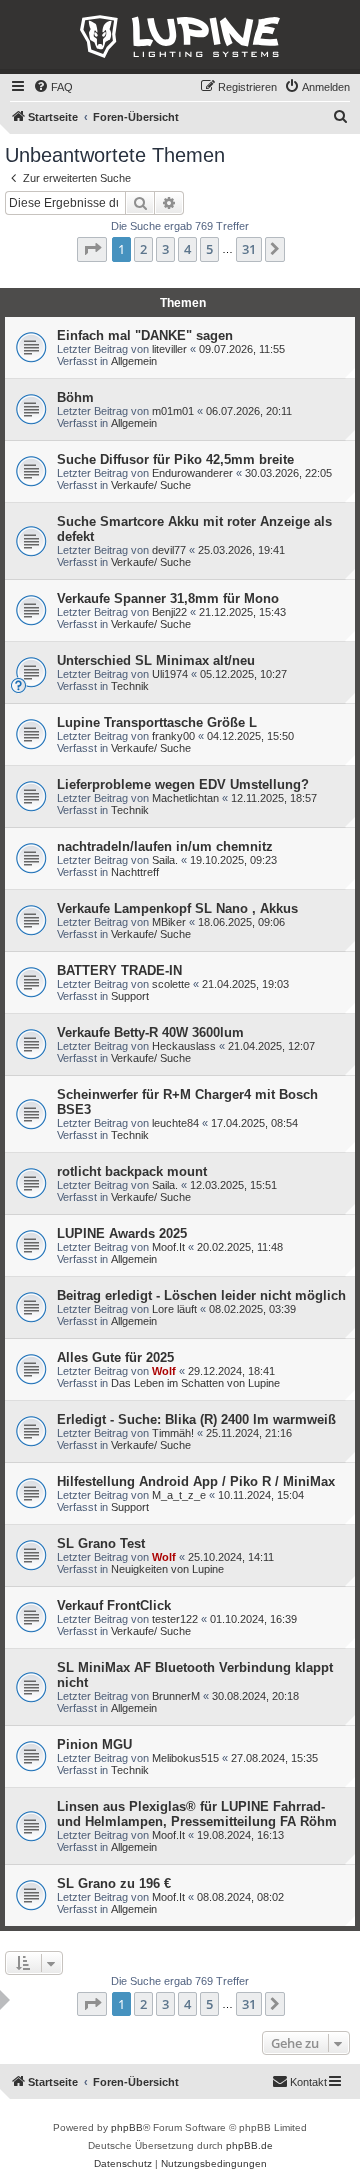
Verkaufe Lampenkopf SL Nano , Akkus (177, 908)
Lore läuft (174, 1309)
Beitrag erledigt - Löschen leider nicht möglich (201, 1295)
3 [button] (165, 249)
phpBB (127, 2127)
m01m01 (173, 411)
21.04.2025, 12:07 (271, 1046)
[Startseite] (180, 37)
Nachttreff (135, 872)
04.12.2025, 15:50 (250, 736)
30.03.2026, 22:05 (288, 473)
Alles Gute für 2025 (115, 1357)
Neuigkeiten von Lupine (167, 1569)
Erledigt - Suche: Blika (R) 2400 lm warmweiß (196, 1419)
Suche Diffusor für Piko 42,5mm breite (175, 459)
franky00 (173, 736)
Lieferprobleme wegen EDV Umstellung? (183, 784)
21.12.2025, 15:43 (242, 612)
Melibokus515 (185, 1758)
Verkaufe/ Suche (151, 485)
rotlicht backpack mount (132, 1171)
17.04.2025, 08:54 (254, 1123)
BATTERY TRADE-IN (119, 970)
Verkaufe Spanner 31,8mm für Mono (168, 598)
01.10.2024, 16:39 (253, 1619)
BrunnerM (176, 1696)
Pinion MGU (94, 1744)
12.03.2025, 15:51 (233, 1185)
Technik (130, 686)
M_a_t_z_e (179, 1495)
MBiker (169, 922)
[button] (92, 249)
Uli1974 (170, 674)
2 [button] (143, 249)
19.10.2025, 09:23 (233, 860)
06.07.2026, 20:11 (249, 411)
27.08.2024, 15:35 (274, 1758)
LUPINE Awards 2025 (122, 1233)
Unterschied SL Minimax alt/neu (156, 660)
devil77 (169, 550)
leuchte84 (175, 1123)
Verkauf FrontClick (114, 1605)
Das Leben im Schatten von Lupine (195, 1383)
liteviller (169, 349)
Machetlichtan (185, 798)
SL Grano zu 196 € (114, 1883)
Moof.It (168, 1247)
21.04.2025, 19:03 (245, 984)
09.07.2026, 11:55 (242, 349)
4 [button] (187, 249)
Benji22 (169, 612)
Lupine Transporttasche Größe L (157, 722)
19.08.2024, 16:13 (240, 1835)
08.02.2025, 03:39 (252, 1309)
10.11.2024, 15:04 (261, 1495)
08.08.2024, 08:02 (240, 1897)
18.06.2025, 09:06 (241, 922)
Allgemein (134, 361)
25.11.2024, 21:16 (249, 1433)
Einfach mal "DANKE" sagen (145, 335)
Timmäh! (173, 1433)
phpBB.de (249, 2145)
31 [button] (249, 249)
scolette (171, 984)
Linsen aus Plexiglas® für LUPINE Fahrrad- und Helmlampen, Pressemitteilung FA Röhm (197, 1814)
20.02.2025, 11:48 (240, 1247)
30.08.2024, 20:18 (255, 1696)
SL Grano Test (101, 1543)
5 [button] (209, 249)
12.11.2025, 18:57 (274, 798)
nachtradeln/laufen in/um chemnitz (165, 846)
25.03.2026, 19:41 (241, 550)
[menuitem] (53, 87)
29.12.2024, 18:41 (231, 1371)
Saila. (165, 860)
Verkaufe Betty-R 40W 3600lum (150, 1032)
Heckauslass (184, 1046)
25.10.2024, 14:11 (231, 1557)
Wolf (164, 1371)
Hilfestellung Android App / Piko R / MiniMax (196, 1481)
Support (130, 996)
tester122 (175, 1619)
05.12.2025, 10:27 (243, 674)
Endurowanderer (192, 473)
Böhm (75, 397)
